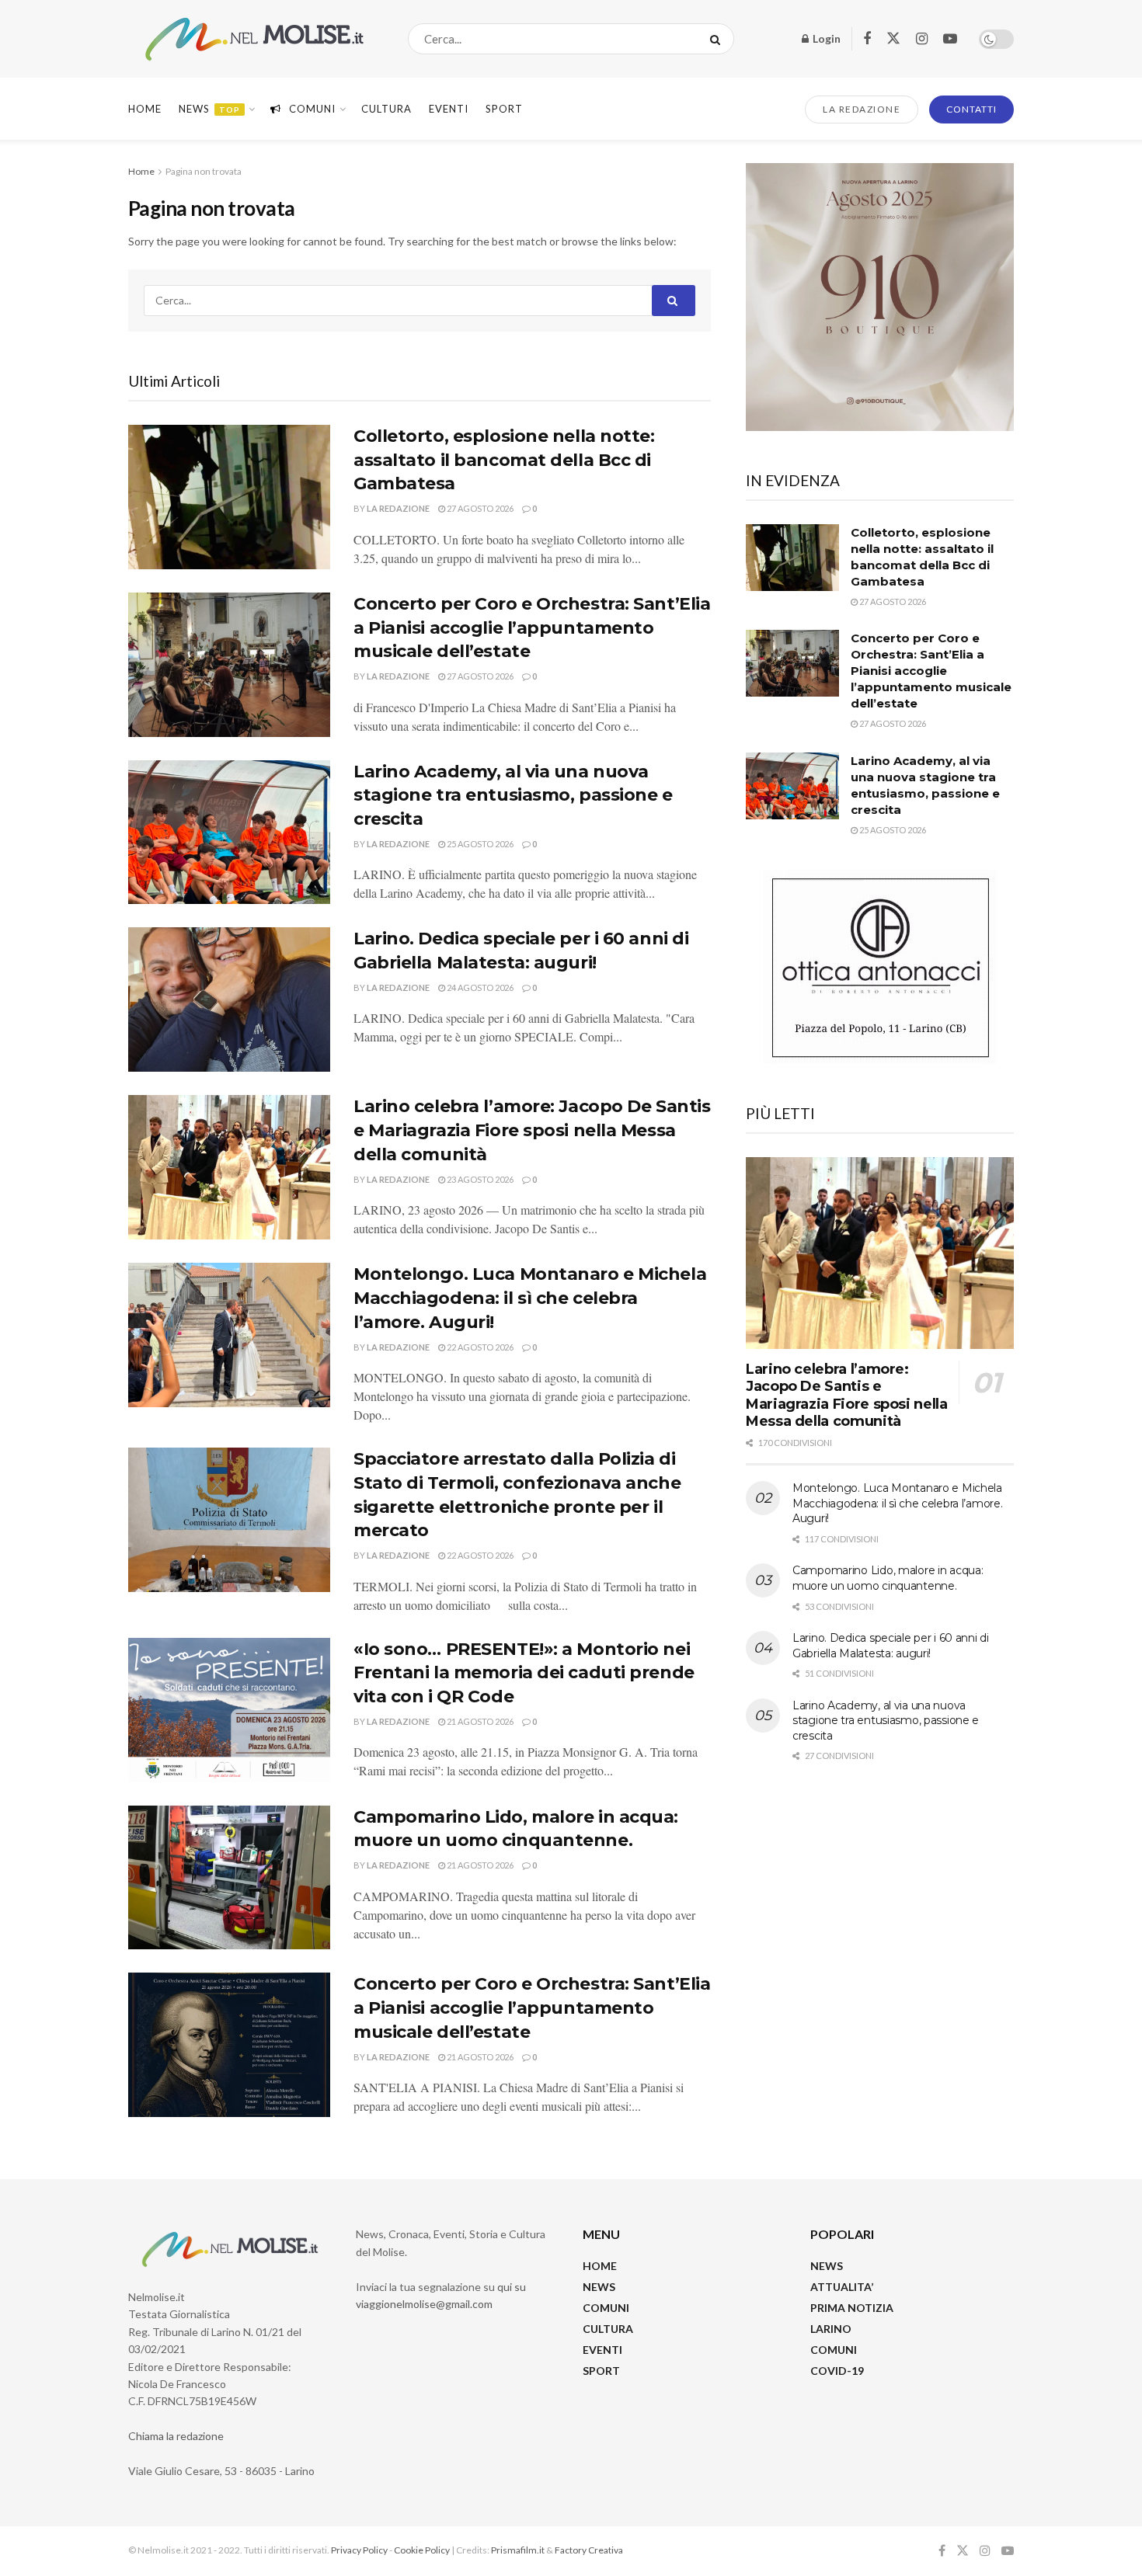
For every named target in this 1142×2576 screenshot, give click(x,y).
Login (825, 38)
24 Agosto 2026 (479, 987)
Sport (504, 109)
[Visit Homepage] (254, 39)
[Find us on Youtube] (950, 39)
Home (145, 109)
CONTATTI (971, 109)
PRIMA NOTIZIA (852, 2308)
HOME (600, 2266)
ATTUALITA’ (842, 2287)
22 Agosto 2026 (479, 1347)
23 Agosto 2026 (479, 1179)
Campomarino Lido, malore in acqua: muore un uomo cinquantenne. (888, 1578)
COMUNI (606, 2308)
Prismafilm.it (518, 2550)
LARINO (831, 2329)
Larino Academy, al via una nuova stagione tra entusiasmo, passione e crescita (513, 796)
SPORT (601, 2371)
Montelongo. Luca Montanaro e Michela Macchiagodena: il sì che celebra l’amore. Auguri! (530, 1298)
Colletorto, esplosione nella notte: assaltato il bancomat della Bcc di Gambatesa (504, 460)
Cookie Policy (422, 2550)
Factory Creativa (589, 2550)
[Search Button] (718, 39)
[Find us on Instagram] (922, 39)
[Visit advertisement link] (880, 297)
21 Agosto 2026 (479, 1721)
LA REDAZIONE (862, 109)
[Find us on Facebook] (867, 39)
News (209, 109)
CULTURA (386, 109)
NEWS (599, 2287)
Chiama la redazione (176, 2436)
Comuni (312, 109)
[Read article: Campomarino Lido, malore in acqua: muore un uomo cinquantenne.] (229, 1878)
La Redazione (398, 508)
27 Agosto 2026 (479, 508)
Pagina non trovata (204, 171)
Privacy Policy (359, 2550)
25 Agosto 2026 (479, 844)
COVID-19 (837, 2371)
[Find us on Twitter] (893, 39)
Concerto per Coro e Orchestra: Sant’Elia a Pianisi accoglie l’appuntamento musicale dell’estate (532, 628)
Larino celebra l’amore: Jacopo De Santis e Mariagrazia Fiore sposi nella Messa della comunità (532, 1130)
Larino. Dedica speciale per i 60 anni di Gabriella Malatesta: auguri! (891, 1646)
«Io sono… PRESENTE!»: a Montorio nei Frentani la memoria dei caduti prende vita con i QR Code (524, 1673)
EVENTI (449, 109)
